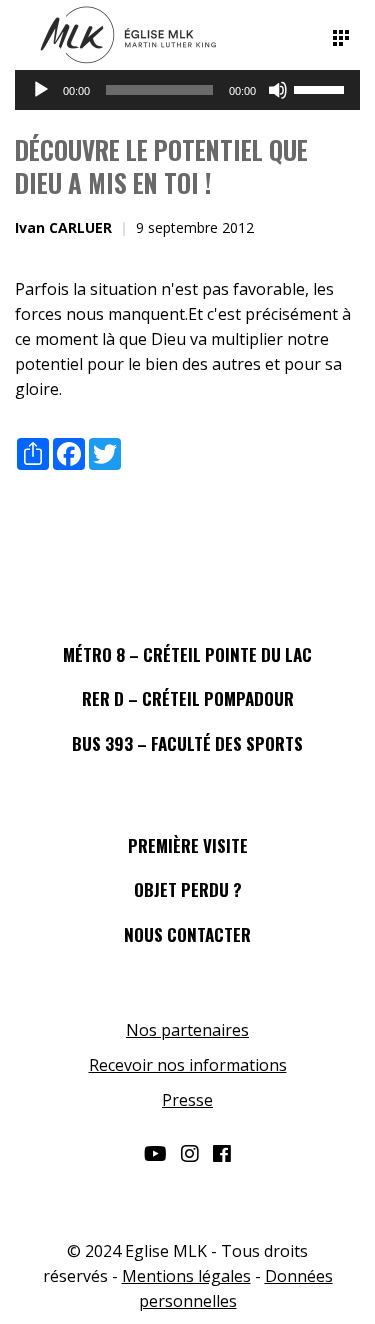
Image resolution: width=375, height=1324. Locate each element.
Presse (187, 1100)
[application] (187, 90)
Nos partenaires (187, 1030)
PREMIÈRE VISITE (188, 845)
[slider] (322, 88)
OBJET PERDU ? (188, 889)
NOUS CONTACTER (187, 934)
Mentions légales (186, 1276)
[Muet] (278, 90)
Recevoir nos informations (188, 1065)
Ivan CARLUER (63, 227)
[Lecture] (41, 90)
